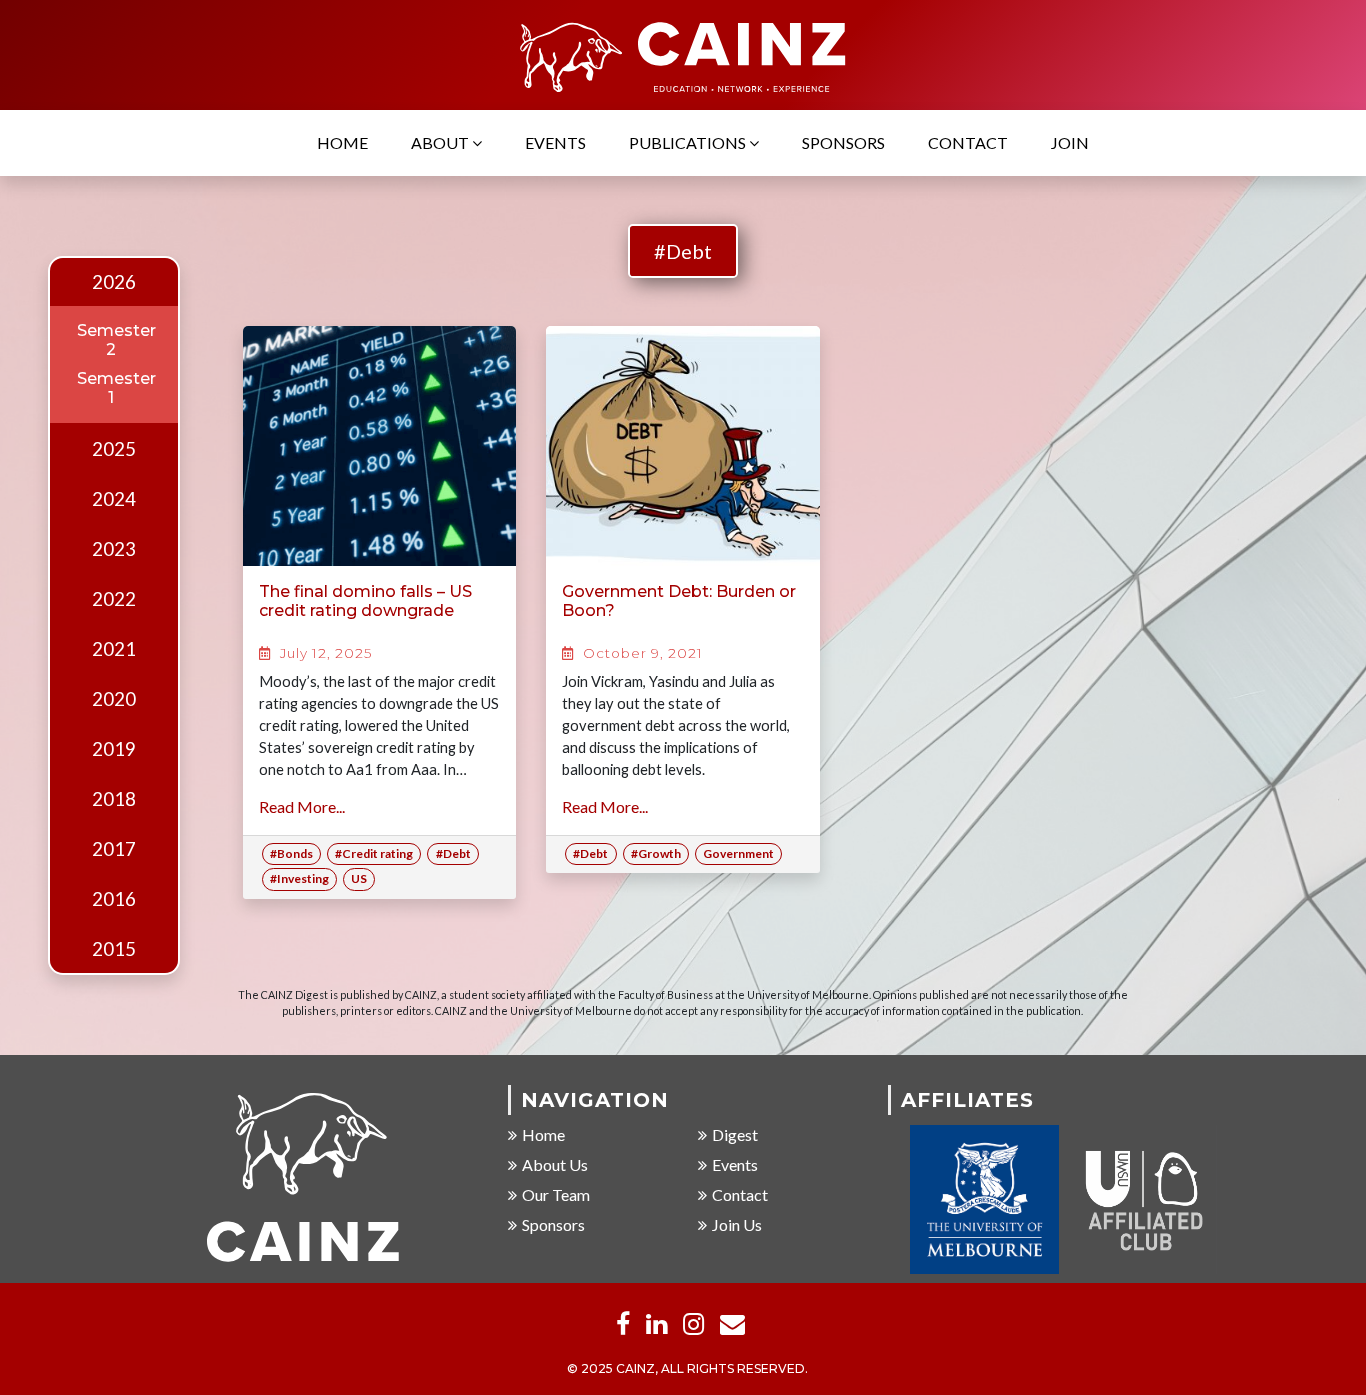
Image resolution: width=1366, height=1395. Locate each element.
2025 (114, 449)
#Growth (656, 853)
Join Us (737, 1224)
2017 (114, 849)
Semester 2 (116, 340)
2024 (114, 499)
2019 (114, 749)
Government (738, 853)
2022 (114, 599)
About (441, 142)
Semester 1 (116, 388)
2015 (114, 949)
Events (555, 142)
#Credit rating (374, 853)
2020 (114, 699)
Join (1070, 142)
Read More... (302, 806)
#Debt (683, 251)
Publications (689, 142)
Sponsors (843, 142)
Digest (735, 1134)
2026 (114, 282)
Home (342, 142)
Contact (968, 142)
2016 (114, 899)
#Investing (299, 878)
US (359, 878)
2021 (114, 649)
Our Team (556, 1194)
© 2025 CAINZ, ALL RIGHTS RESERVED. (687, 1368)
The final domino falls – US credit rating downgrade (365, 601)
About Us (555, 1164)
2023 (114, 549)
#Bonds (291, 853)
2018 (114, 799)
